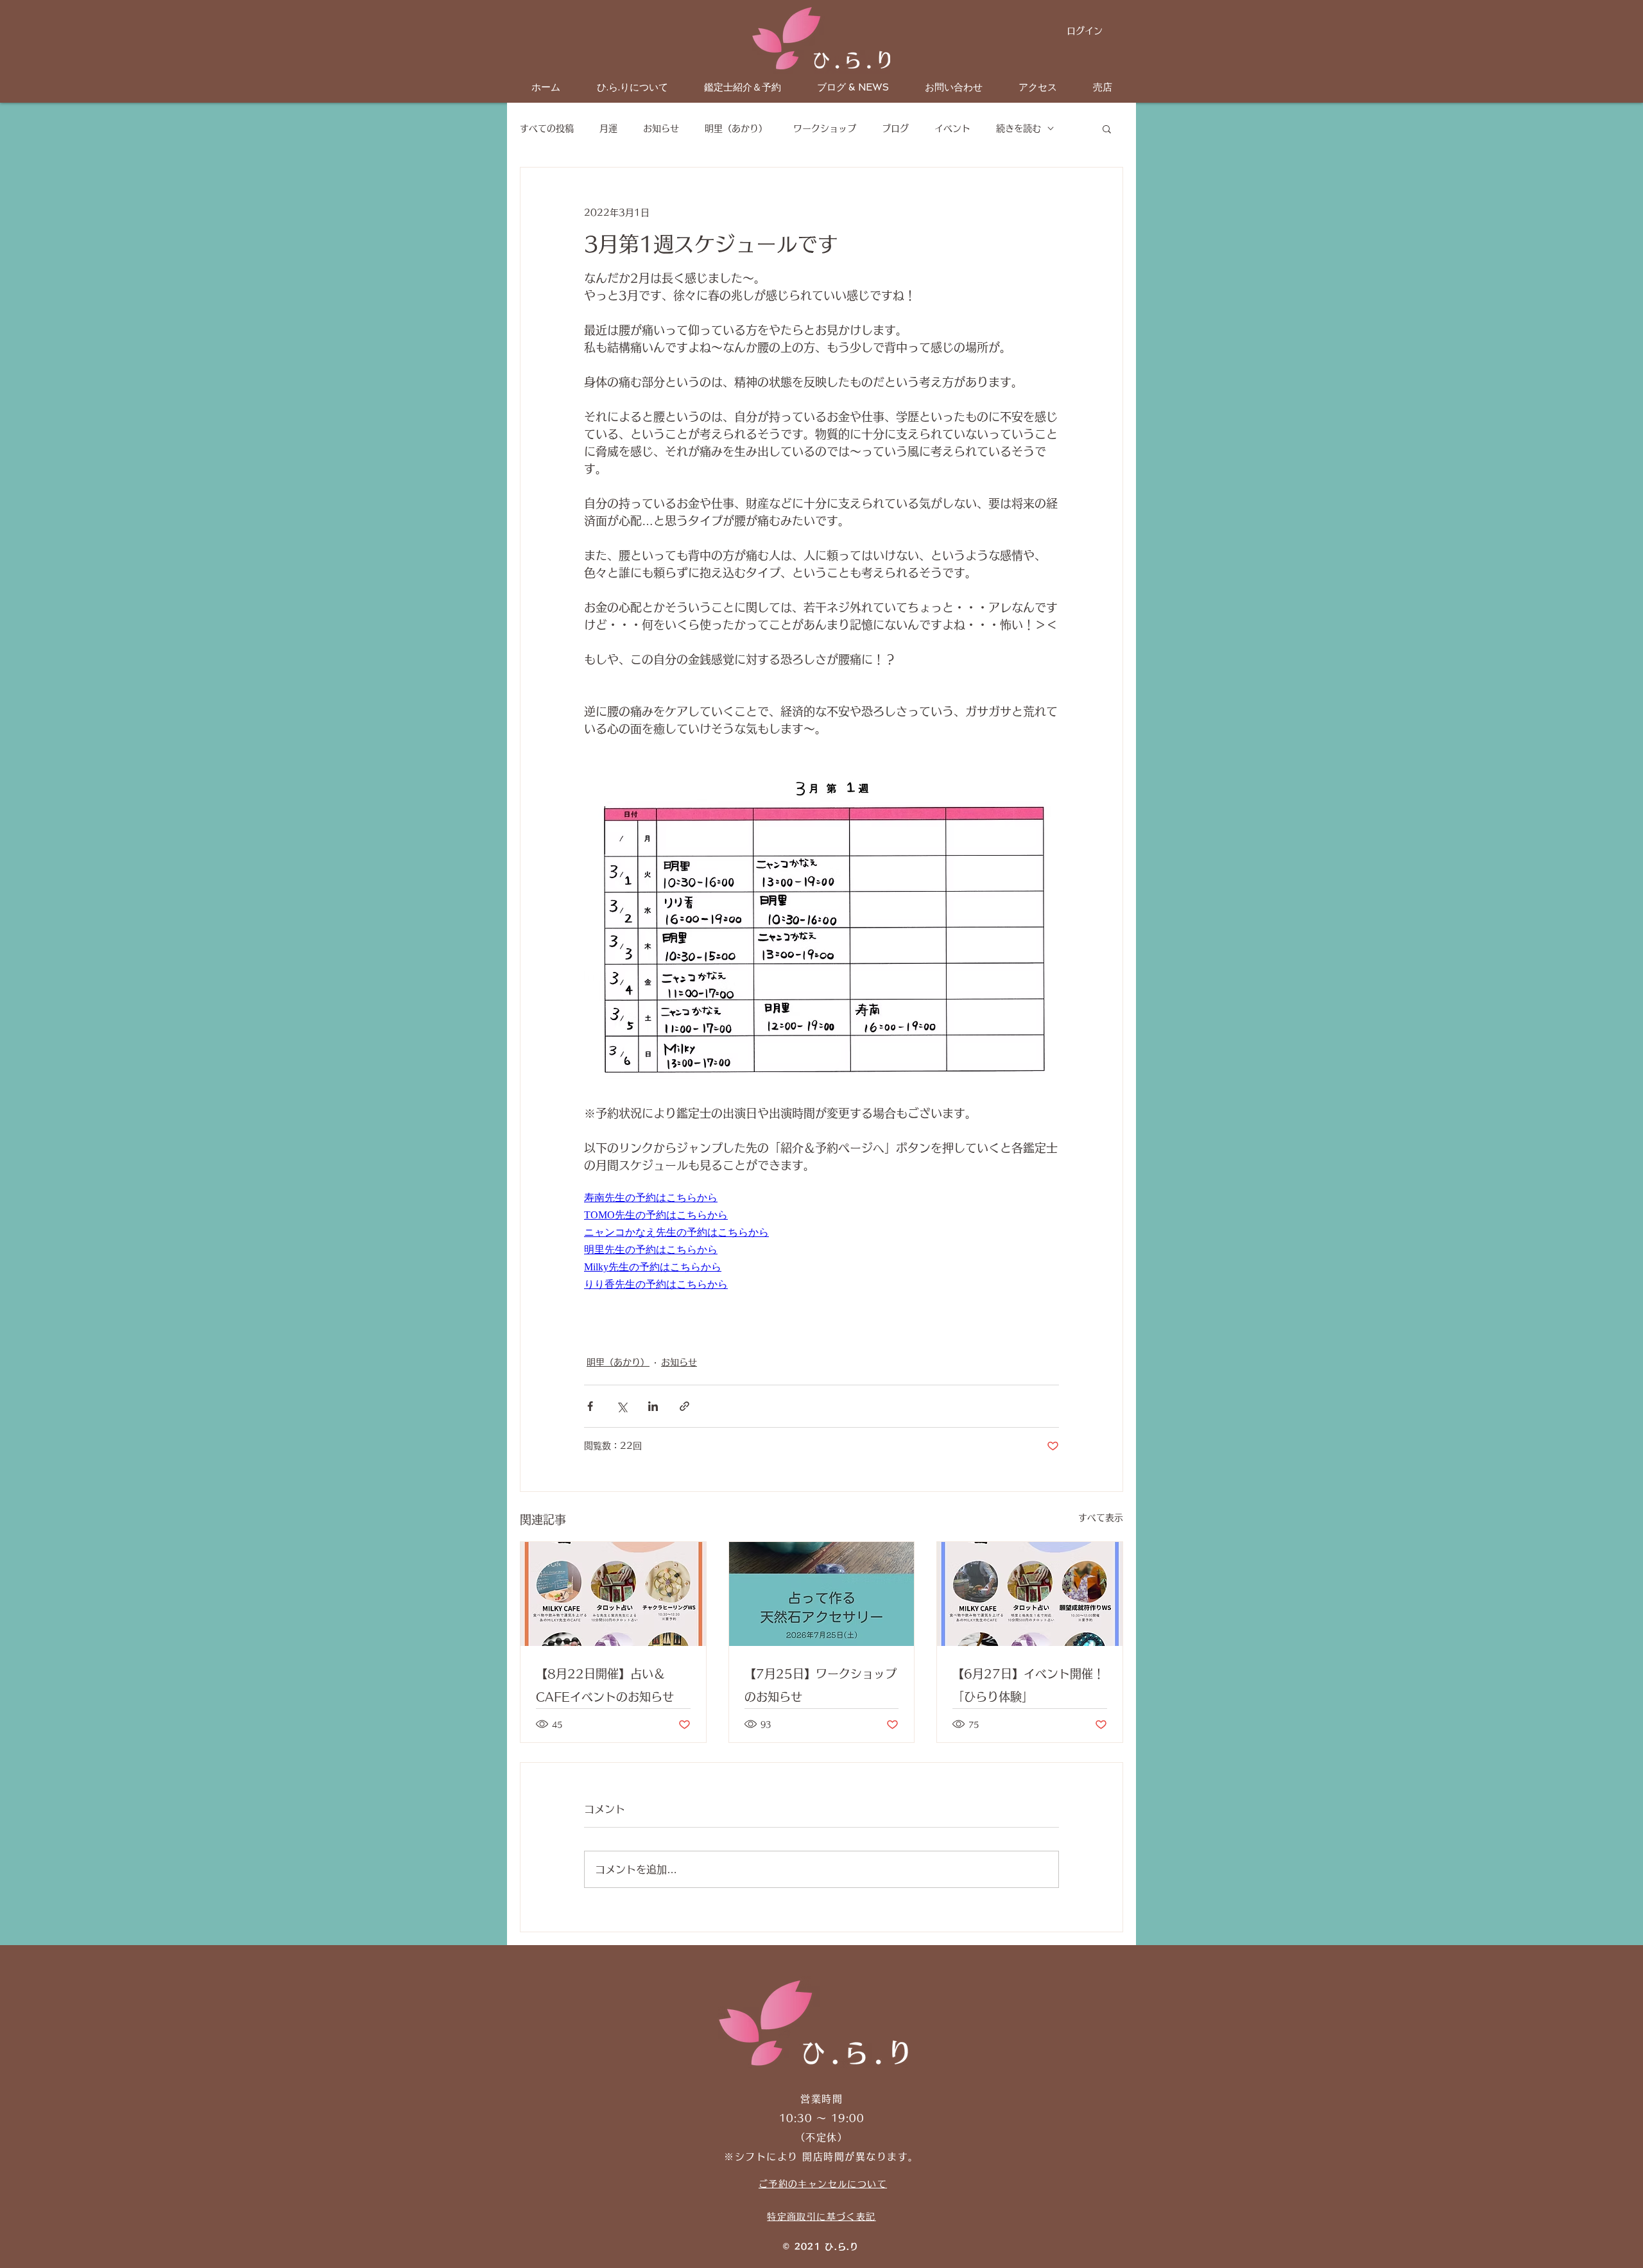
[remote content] (696, 1198)
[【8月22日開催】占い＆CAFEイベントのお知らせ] (613, 1594)
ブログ (895, 128)
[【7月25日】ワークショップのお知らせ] (822, 1594)
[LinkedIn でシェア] (653, 1406)
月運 (608, 128)
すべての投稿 (547, 128)
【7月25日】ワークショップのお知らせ (821, 1685)
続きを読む (1019, 128)
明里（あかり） (736, 128)
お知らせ (661, 128)
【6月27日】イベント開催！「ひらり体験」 (1028, 1685)
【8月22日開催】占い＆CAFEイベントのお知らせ (605, 1685)
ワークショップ (825, 128)
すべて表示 (1101, 1518)
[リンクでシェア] (684, 1406)
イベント (952, 128)
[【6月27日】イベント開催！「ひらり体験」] (1030, 1594)
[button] (1107, 128)
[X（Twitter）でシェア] (622, 1406)
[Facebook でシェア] (590, 1406)
